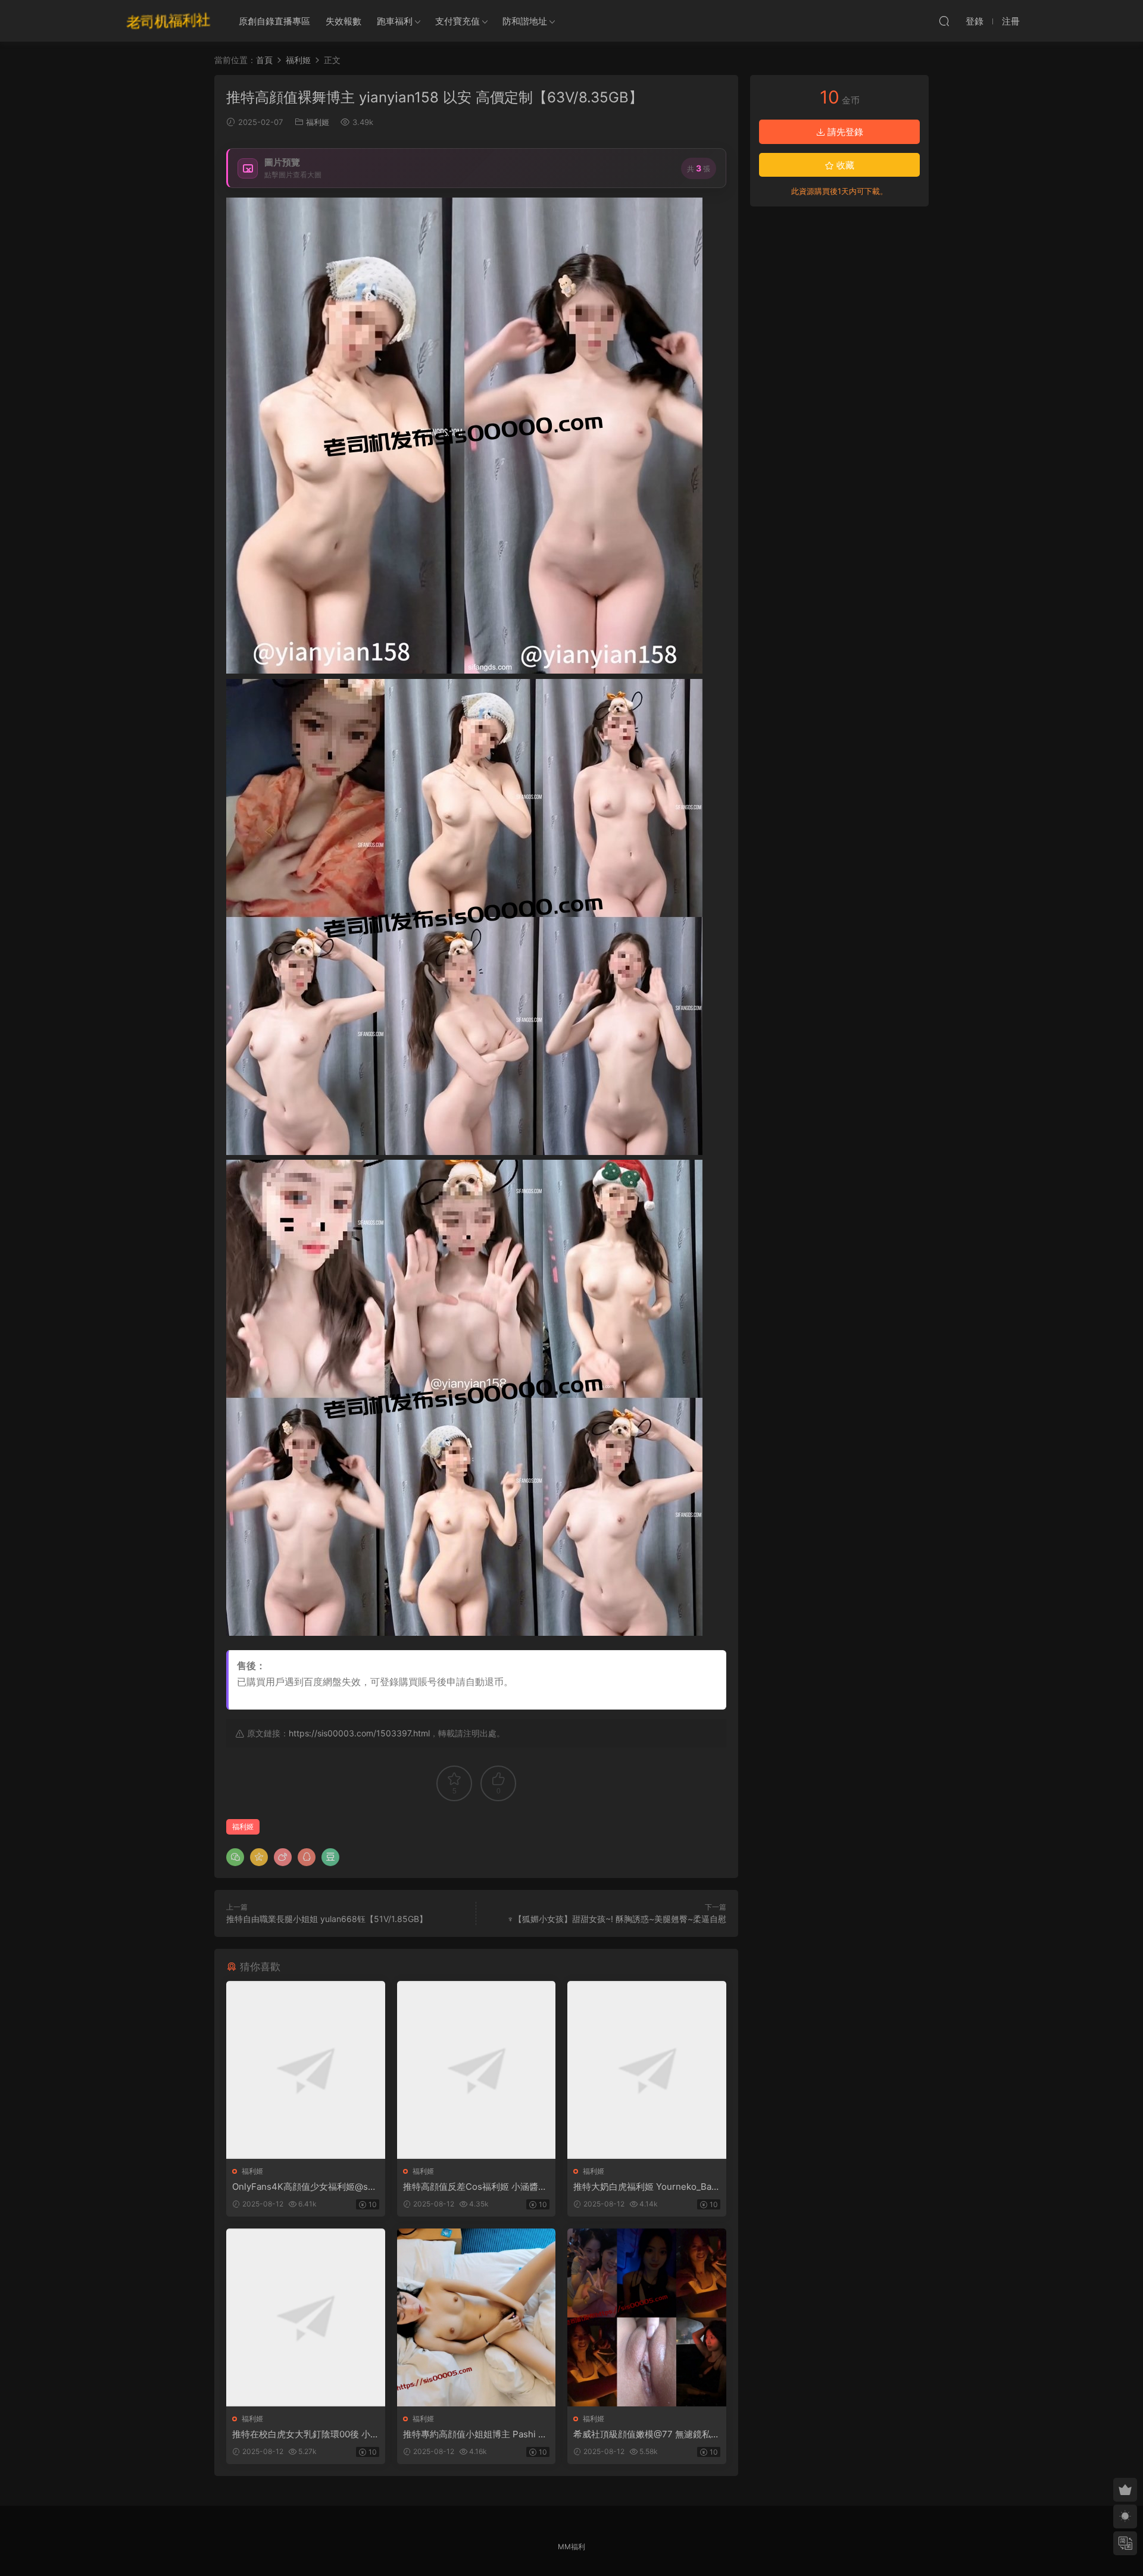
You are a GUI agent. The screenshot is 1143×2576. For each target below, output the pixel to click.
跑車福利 (395, 21)
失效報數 (343, 21)
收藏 (844, 165)
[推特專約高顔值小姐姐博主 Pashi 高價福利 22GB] (477, 2317)
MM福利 (571, 2547)
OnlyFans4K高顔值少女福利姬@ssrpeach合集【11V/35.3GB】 (304, 2187)
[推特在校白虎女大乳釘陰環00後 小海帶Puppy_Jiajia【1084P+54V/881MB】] (306, 2317)
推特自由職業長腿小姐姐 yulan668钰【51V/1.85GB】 (327, 1919)
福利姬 (318, 122)
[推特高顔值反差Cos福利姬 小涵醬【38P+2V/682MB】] (477, 2070)
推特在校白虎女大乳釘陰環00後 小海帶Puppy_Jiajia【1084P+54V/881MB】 (305, 2434)
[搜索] (944, 21)
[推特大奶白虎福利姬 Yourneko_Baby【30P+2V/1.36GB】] (647, 2070)
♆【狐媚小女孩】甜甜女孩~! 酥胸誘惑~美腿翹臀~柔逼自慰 (617, 1919)
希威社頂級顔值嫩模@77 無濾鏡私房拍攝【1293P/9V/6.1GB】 (647, 2434)
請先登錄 (844, 132)
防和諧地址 (525, 21)
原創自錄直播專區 (274, 21)
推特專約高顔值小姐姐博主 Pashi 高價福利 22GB (475, 2434)
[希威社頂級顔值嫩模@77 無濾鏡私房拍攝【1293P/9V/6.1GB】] (647, 2317)
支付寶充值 (457, 21)
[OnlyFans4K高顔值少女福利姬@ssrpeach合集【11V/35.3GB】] (306, 2070)
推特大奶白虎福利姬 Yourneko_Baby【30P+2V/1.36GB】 (645, 2187)
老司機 (168, 21)
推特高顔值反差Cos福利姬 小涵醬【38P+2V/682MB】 (471, 2187)
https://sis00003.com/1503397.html (359, 1733)
